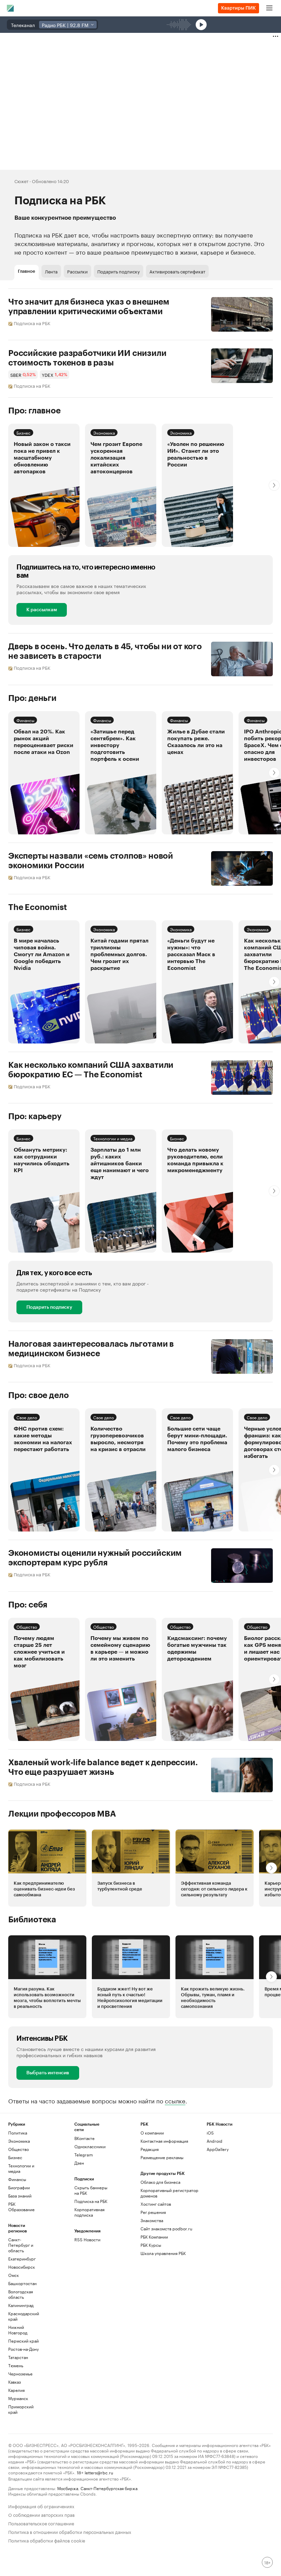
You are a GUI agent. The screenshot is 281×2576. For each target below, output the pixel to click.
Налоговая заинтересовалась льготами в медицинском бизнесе (91, 1349)
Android (215, 2141)
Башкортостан (22, 2283)
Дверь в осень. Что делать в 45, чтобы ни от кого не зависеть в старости (105, 651)
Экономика (104, 432)
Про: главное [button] (34, 411)
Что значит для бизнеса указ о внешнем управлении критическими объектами (89, 307)
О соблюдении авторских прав (41, 2514)
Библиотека (32, 1920)
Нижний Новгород (18, 2330)
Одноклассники (90, 2146)
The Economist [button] (38, 907)
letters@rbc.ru (99, 2472)
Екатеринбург (22, 2259)
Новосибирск (22, 2267)
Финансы (25, 720)
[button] (121, 485)
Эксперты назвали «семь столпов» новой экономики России (91, 861)
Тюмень (16, 2365)
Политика (18, 2133)
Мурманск (18, 2398)
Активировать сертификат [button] (177, 271)
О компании (152, 2133)
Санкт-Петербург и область (21, 2245)
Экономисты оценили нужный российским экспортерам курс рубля (95, 1558)
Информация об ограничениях (41, 2506)
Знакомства (152, 2220)
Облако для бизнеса (160, 2182)
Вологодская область (21, 2294)
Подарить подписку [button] (119, 271)
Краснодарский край (24, 2316)
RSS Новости (87, 2239)
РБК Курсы (151, 2245)
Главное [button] (27, 271)
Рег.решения (153, 2212)
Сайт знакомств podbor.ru (166, 2228)
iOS (210, 2133)
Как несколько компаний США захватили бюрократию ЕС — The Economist (91, 1070)
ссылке (175, 2100)
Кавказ (15, 2382)
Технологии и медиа (113, 1138)
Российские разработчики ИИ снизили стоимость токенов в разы (87, 358)
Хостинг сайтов (156, 2204)
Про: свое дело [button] (38, 1395)
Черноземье (20, 2374)
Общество (27, 1626)
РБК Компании (154, 2237)
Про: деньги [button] (32, 698)
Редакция (150, 2149)
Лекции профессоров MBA (62, 1814)
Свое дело (27, 1417)
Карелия (16, 2390)
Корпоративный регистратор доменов (169, 2193)
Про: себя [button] (28, 1605)
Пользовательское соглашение (41, 2523)
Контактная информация (164, 2141)
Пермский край (23, 2341)
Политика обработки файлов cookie (47, 2540)
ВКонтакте (84, 2138)
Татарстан (18, 2357)
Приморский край (21, 2409)
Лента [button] (51, 271)
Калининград (21, 2305)
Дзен (79, 2163)
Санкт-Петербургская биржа (109, 2488)
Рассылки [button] (77, 271)
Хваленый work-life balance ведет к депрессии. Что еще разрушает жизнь (103, 1767)
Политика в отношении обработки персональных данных (70, 2531)
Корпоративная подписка (89, 2212)
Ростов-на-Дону (23, 2349)
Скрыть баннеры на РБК (91, 2190)
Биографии (19, 2187)
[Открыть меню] (269, 8)
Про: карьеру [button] (35, 1116)
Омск (14, 2275)
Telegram (84, 2155)
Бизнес (23, 432)
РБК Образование (21, 2207)
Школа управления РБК (163, 2253)
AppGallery (218, 2149)
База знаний (20, 2196)
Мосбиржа (68, 2488)
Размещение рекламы (162, 2157)
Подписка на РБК (91, 2201)
